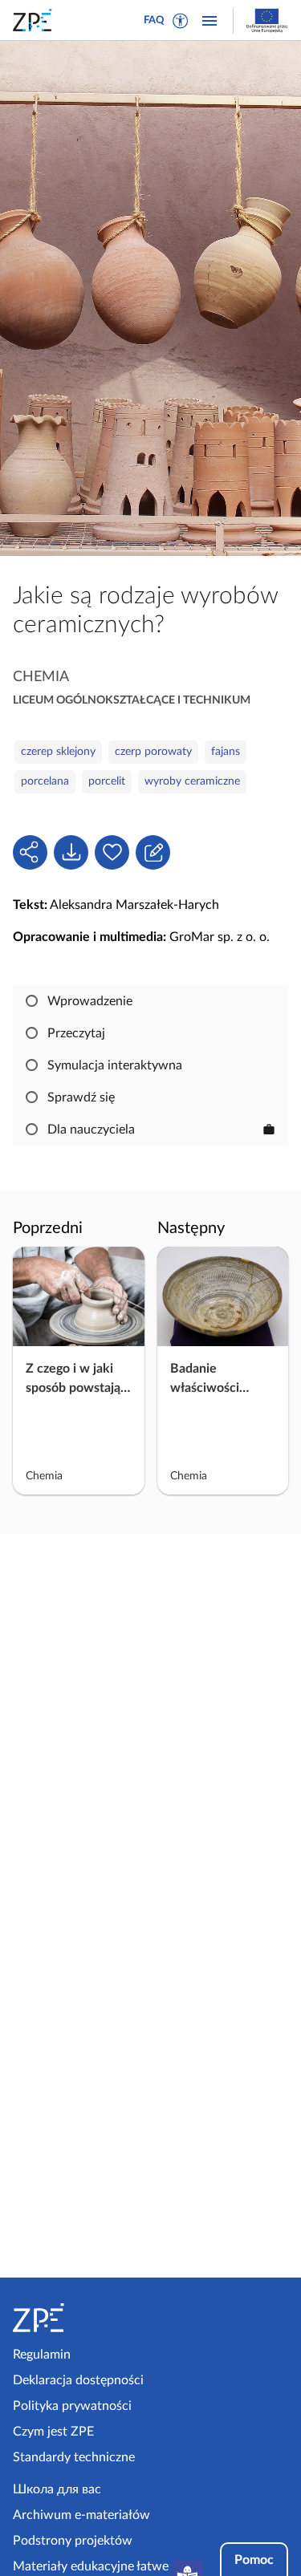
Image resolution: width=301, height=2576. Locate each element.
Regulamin (42, 2355)
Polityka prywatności (72, 2406)
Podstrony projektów (73, 2541)
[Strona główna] (79, 2318)
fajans (226, 752)
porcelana (45, 781)
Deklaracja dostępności (78, 2380)
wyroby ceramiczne (192, 781)
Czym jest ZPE (53, 2432)
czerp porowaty (153, 752)
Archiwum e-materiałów (81, 2515)
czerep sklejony (58, 752)
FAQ (154, 20)
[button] (181, 21)
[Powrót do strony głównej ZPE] (35, 20)
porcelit (107, 781)
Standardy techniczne (74, 2457)
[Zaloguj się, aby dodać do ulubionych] (112, 852)
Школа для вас (57, 2489)
